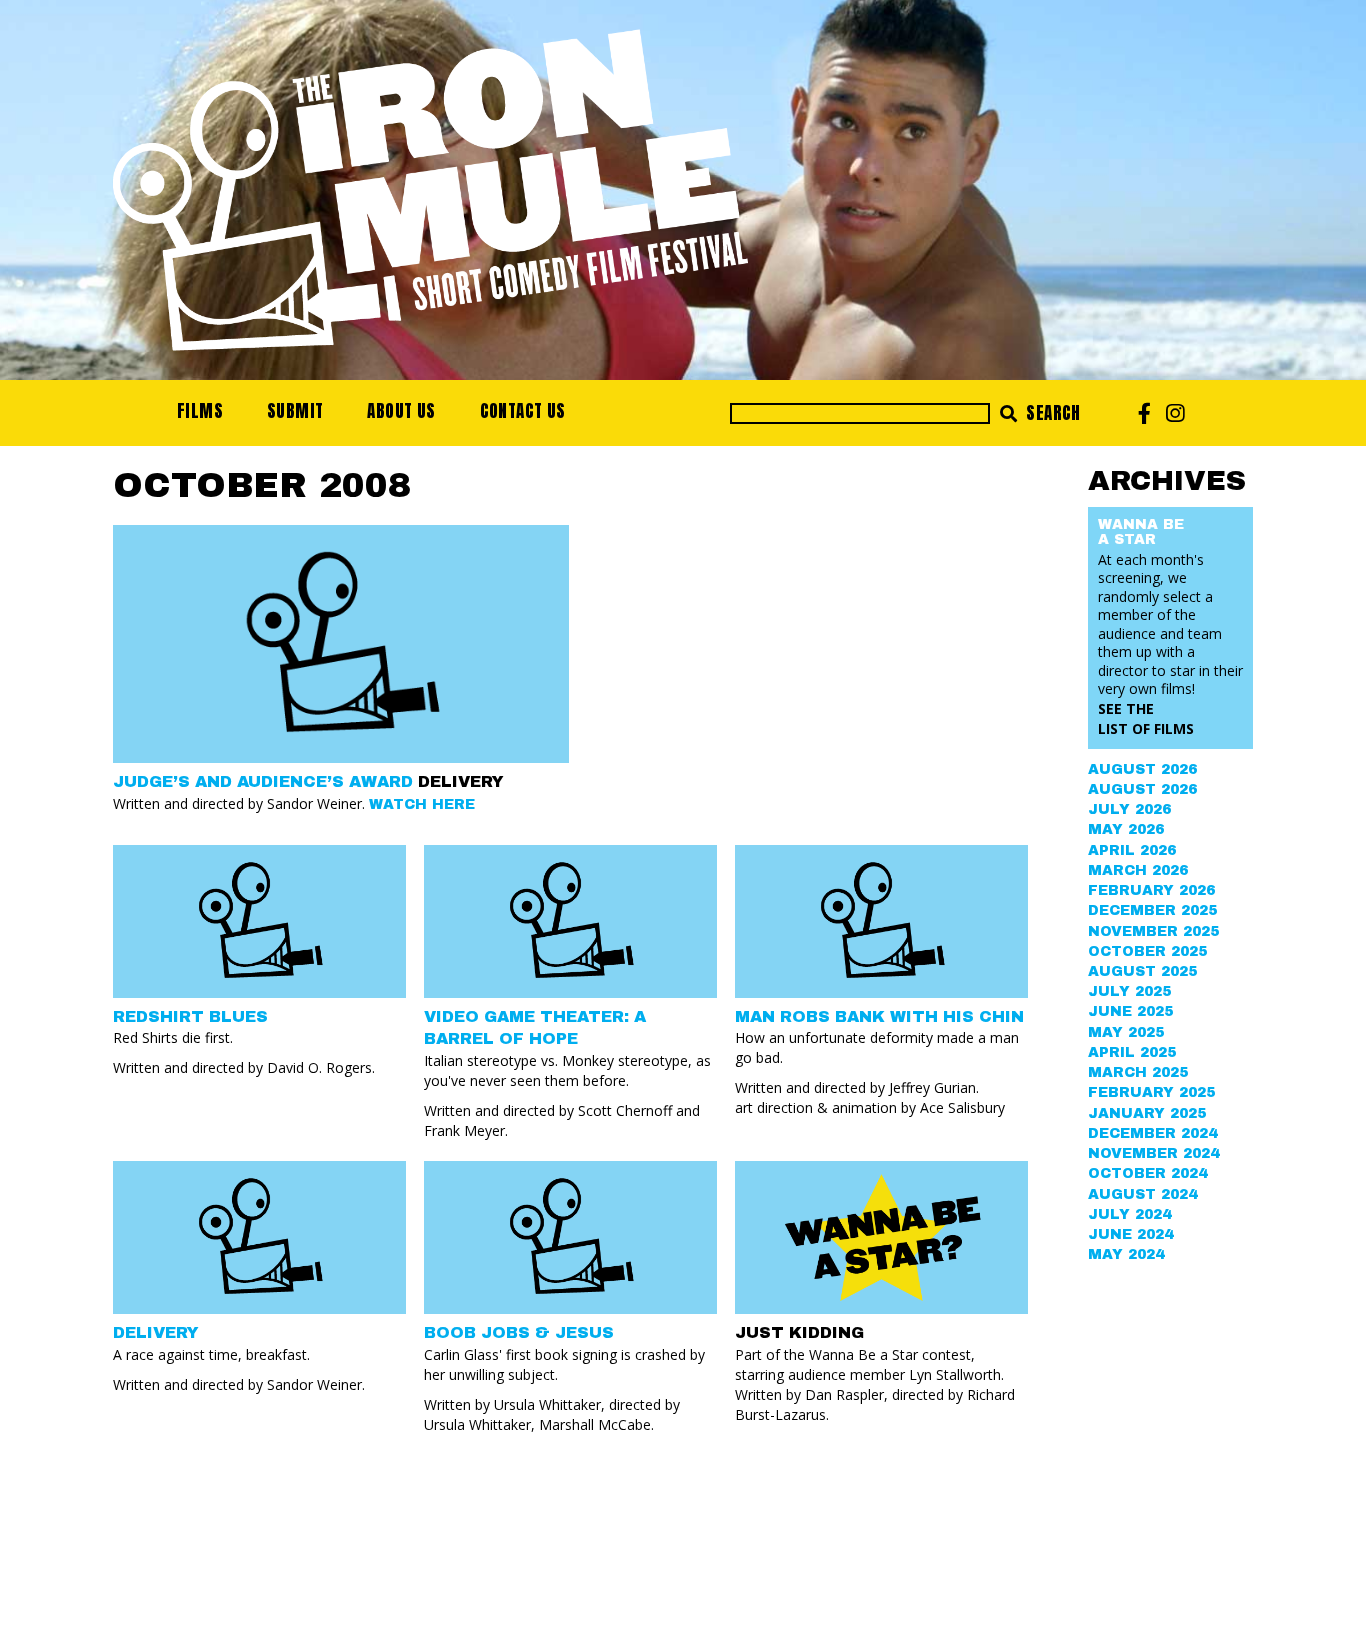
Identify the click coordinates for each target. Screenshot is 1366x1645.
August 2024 (1142, 1194)
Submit (295, 411)
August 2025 (1142, 971)
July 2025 (1129, 991)
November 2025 (1153, 931)
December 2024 (1152, 1133)
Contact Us (523, 411)
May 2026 (1126, 829)
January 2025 (1147, 1113)
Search (1051, 413)
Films (200, 411)
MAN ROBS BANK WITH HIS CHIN (879, 1016)
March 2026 (1138, 870)
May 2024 (1126, 1254)
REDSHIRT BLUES (190, 1016)
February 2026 (1151, 890)
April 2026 (1132, 850)
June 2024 (1130, 1234)
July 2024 (1129, 1214)
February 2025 (1151, 1092)
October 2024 (1147, 1173)
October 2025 (1147, 951)
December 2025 (1152, 910)
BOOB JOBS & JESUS (519, 1332)
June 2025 (1130, 1011)
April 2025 (1132, 1052)
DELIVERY (156, 1332)
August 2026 (1142, 769)
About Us (401, 411)
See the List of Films (1146, 718)
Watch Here (422, 804)
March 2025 (1138, 1072)
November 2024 (1153, 1153)
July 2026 (1129, 809)
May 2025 (1126, 1032)
